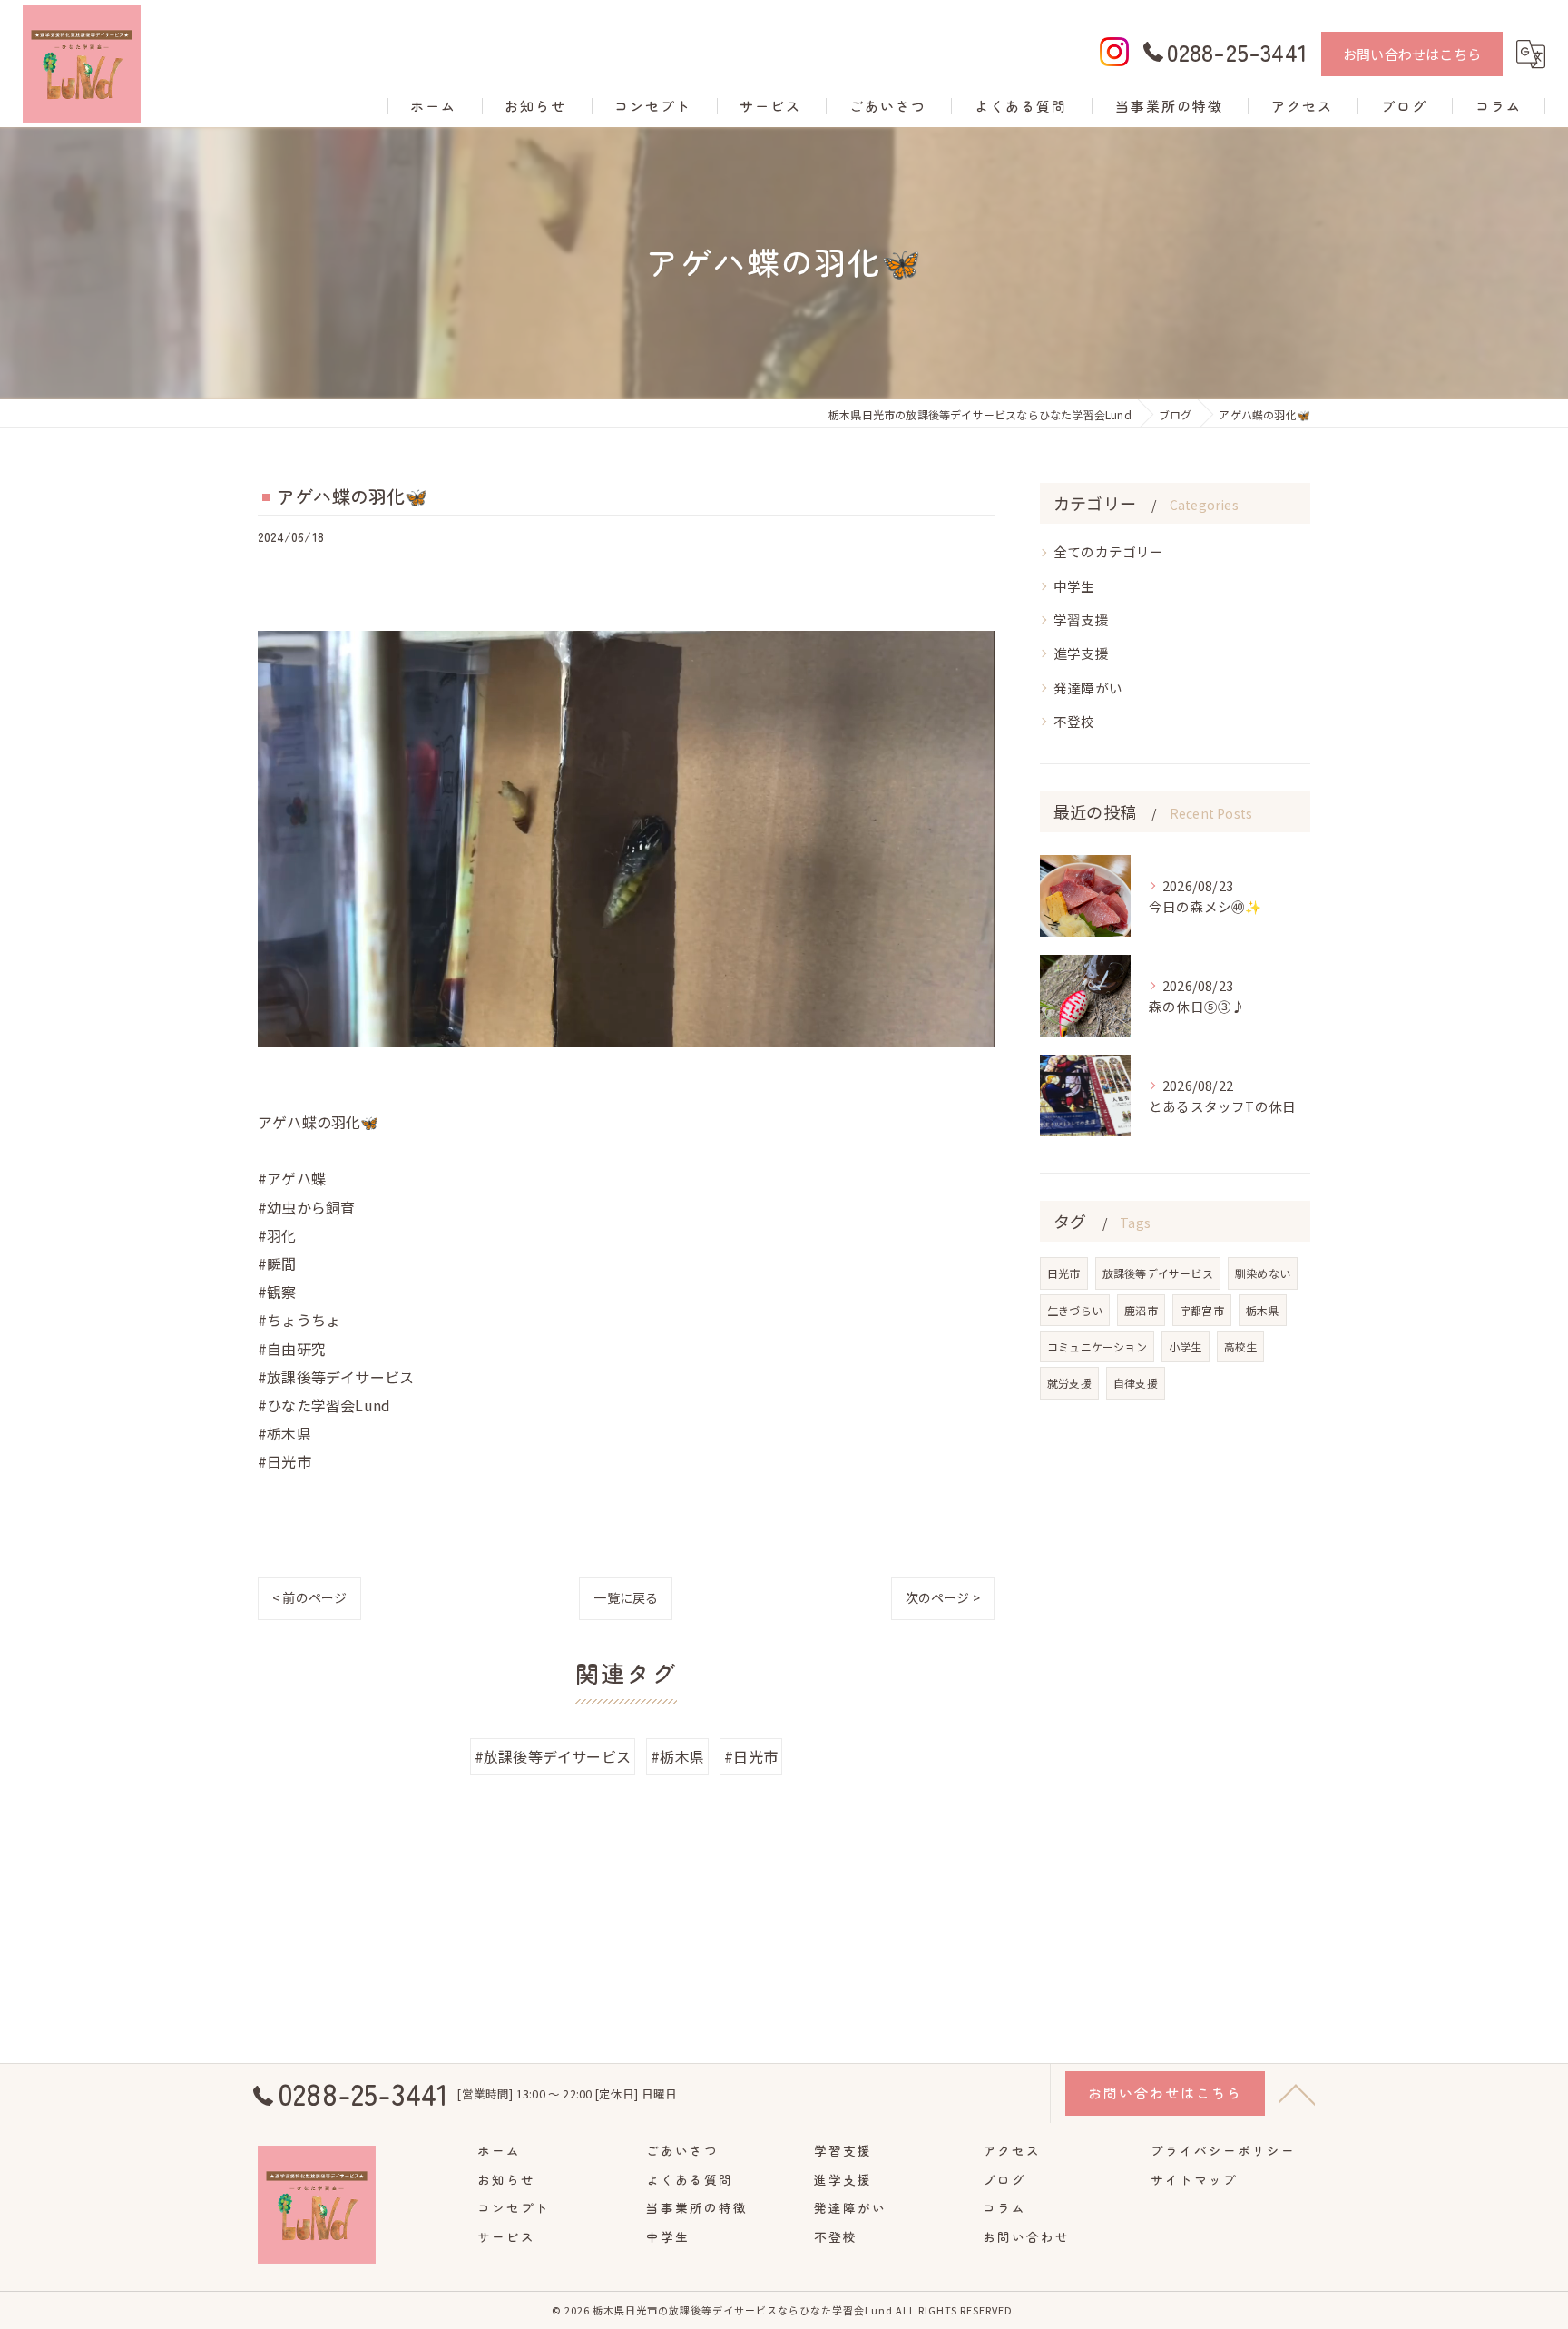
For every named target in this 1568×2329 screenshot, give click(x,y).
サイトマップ (1194, 2179)
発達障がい (1088, 688)
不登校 (1074, 721)
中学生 (1074, 586)
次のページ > (943, 1597)
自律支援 (1136, 1383)
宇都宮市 (1202, 1310)
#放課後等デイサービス (553, 1756)
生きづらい (1075, 1310)
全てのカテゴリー (1109, 551)
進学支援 (1081, 653)
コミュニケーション (1097, 1346)
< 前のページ (309, 1597)
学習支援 (1081, 619)
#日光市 (751, 1756)
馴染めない (1263, 1273)
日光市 (1064, 1273)
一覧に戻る (626, 1597)
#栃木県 (677, 1756)
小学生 (1186, 1346)
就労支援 (1069, 1383)
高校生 (1241, 1346)
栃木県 (1263, 1310)
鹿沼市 (1141, 1310)
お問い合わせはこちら (1412, 54)
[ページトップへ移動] (1297, 2093)
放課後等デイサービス (1158, 1273)
